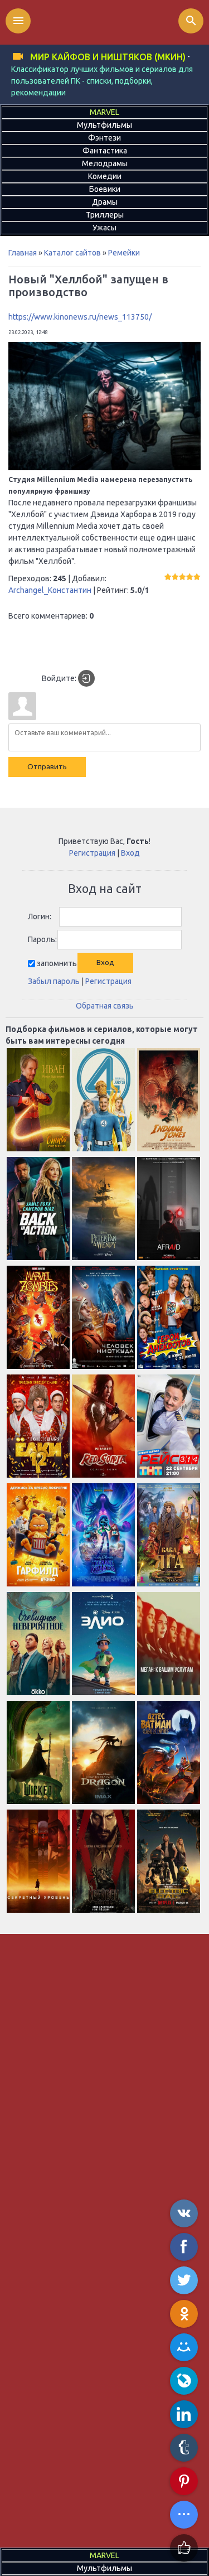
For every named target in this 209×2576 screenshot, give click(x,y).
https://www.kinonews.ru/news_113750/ (80, 317)
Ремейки (124, 253)
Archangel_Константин (50, 590)
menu (18, 21)
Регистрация (92, 853)
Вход (130, 853)
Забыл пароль (54, 981)
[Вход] (86, 678)
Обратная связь (105, 1006)
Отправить (47, 767)
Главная (23, 253)
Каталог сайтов (72, 253)
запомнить (57, 963)
